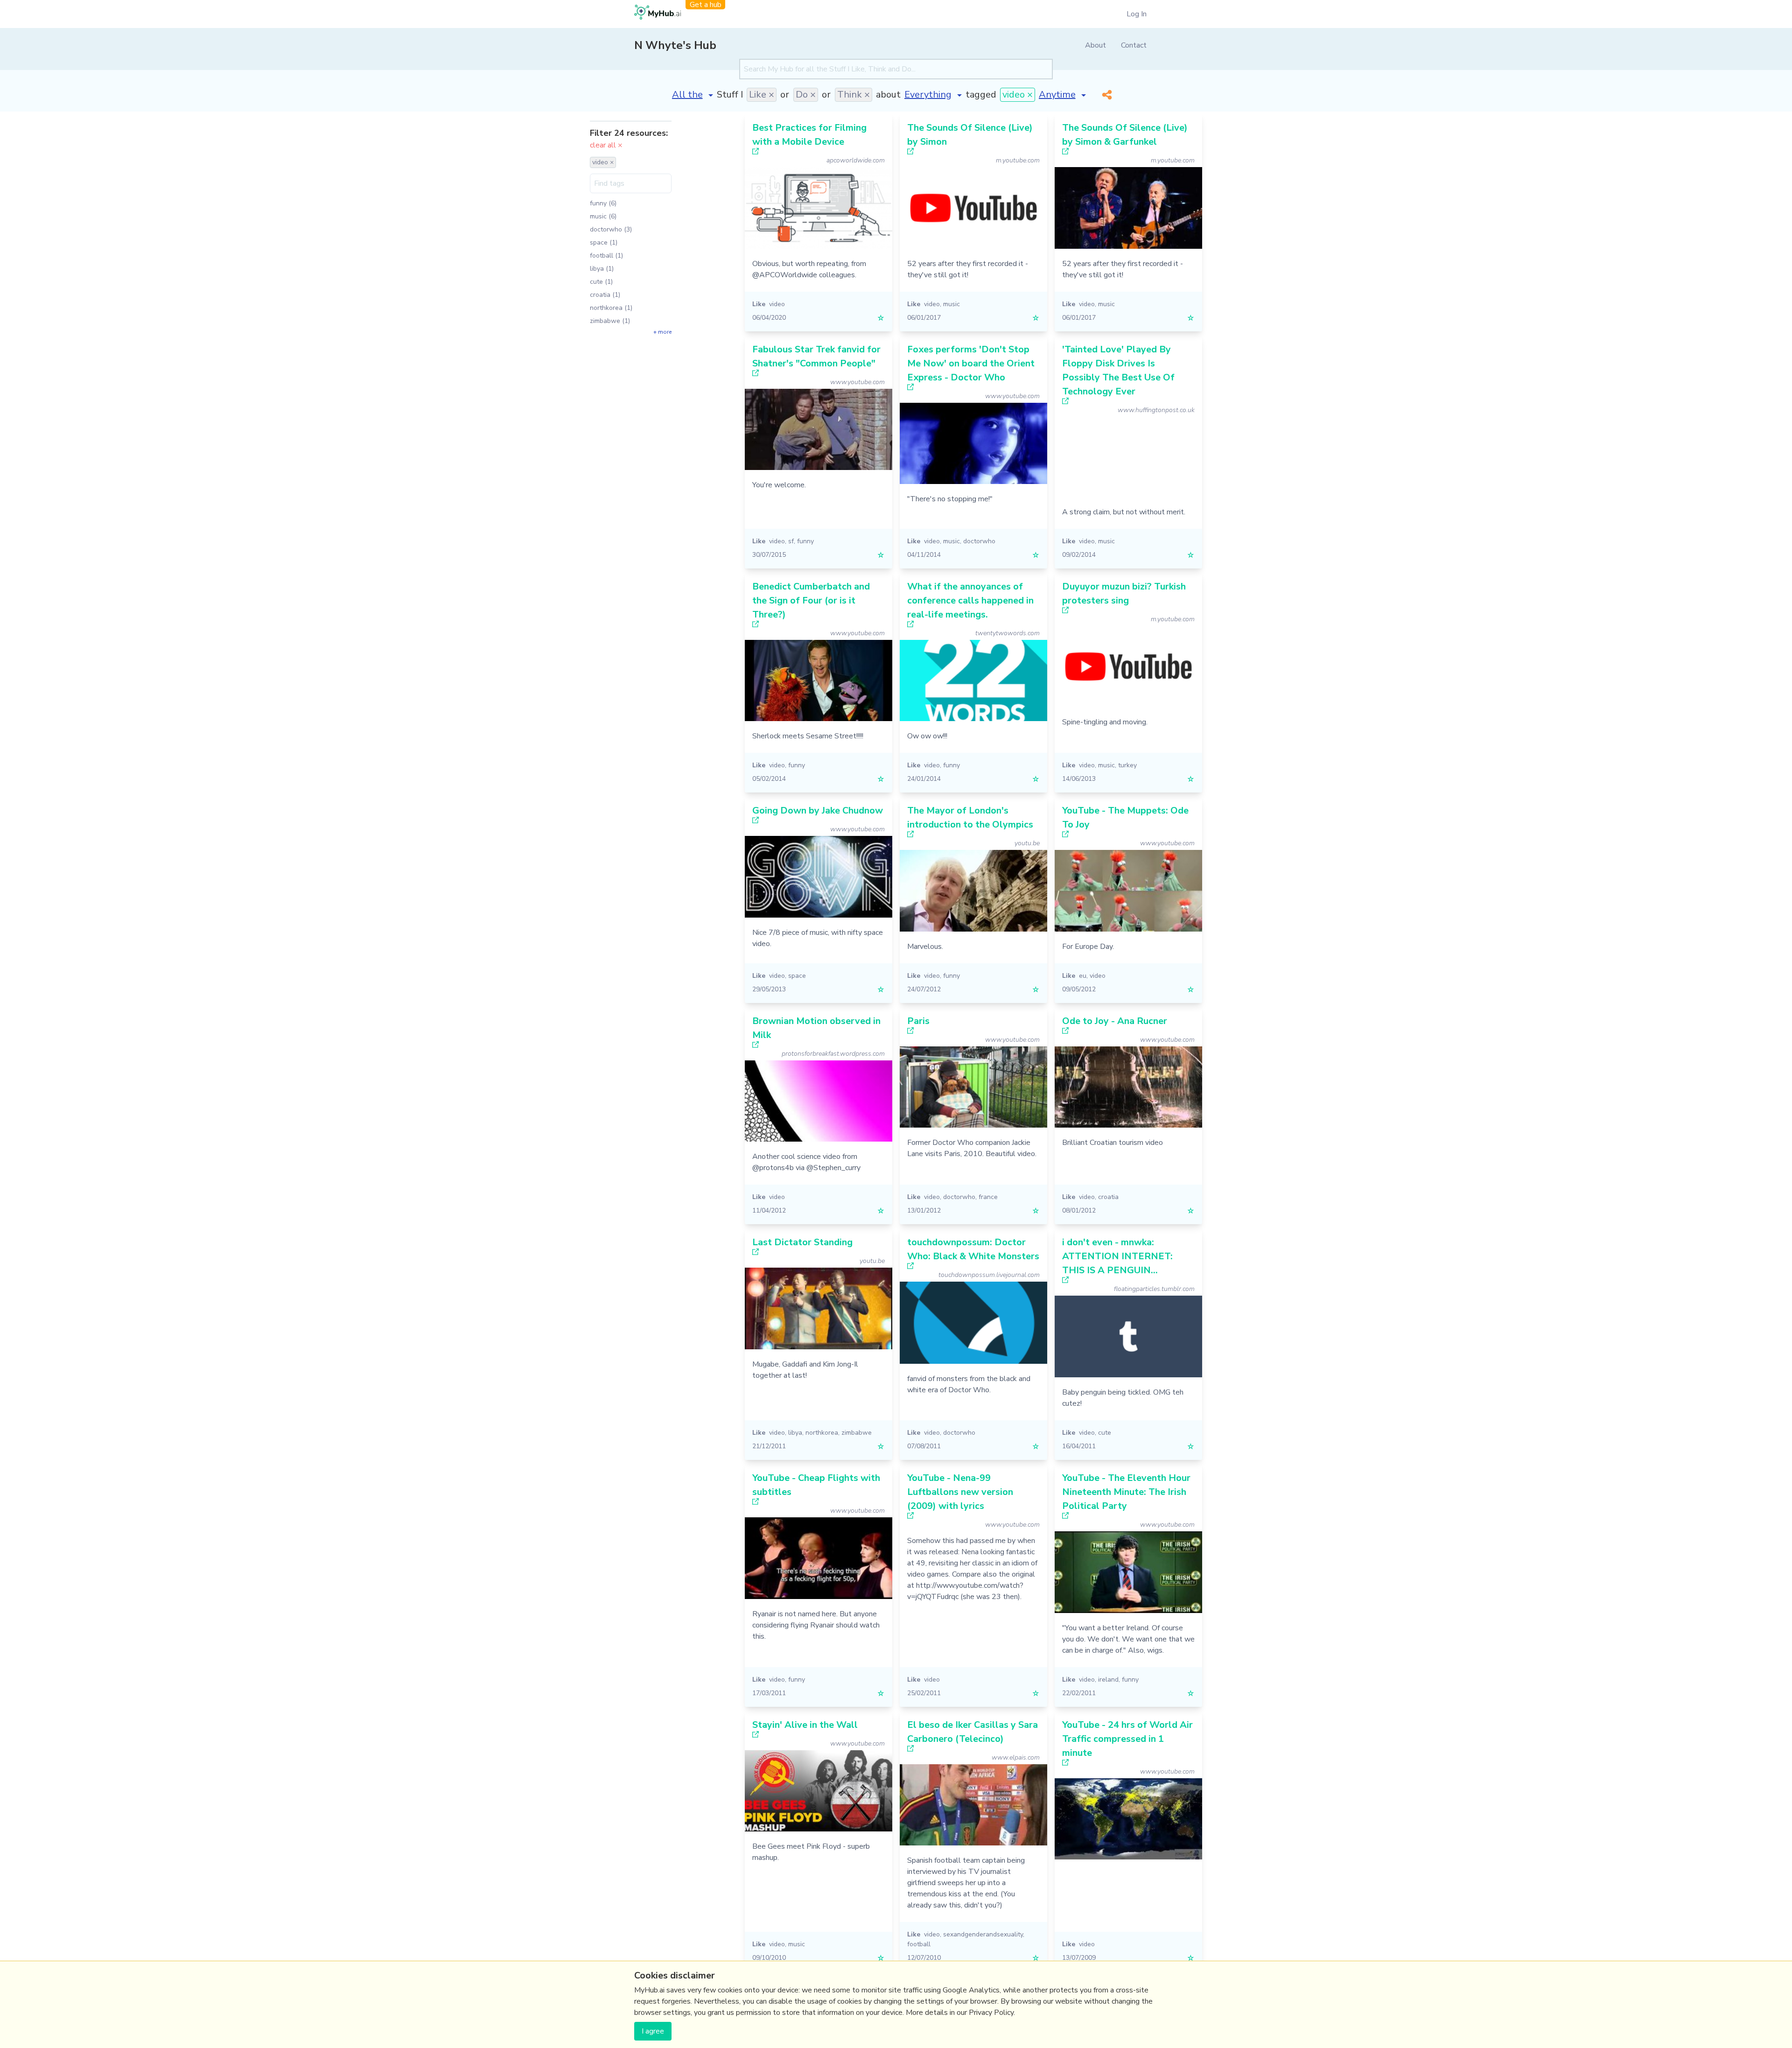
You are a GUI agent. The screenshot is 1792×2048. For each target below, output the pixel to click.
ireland (1108, 1680)
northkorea (822, 1433)
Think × (854, 95)
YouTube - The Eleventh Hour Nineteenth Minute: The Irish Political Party (1126, 1492)
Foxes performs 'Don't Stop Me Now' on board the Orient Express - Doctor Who (971, 363)
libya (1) (602, 269)
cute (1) (601, 282)
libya (795, 1433)
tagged (981, 95)
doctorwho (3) (611, 229)
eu (1083, 976)
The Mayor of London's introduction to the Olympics (970, 817)
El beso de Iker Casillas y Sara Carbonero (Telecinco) (973, 1732)
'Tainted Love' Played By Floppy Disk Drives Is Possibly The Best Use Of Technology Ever (1118, 370)
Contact (1134, 45)
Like (759, 304)
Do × (806, 95)
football (919, 1944)
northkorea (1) (611, 308)
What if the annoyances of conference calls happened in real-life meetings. (970, 600)
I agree (653, 2031)
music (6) (603, 216)
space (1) (604, 242)
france (988, 1197)
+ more (662, 332)
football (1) (606, 256)
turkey (1127, 765)
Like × (762, 95)
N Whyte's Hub (675, 45)
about (888, 95)
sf (791, 541)
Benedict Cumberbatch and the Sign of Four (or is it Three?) (811, 600)
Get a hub (706, 5)
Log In (1137, 14)
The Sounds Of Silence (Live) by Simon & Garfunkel (1125, 135)
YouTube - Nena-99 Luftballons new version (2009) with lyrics (960, 1492)
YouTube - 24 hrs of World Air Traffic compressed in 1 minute (1127, 1739)
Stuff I (730, 95)
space (797, 976)
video (777, 304)
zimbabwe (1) (610, 321)
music (952, 304)
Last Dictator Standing (802, 1242)
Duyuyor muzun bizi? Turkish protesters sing (1124, 593)
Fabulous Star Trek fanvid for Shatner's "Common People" (816, 356)
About (1095, 45)
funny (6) (603, 203)
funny (805, 541)
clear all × (606, 145)
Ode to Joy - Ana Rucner (1115, 1021)
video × (1018, 95)
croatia (1108, 1197)
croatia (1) (605, 295)
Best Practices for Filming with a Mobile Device (809, 135)
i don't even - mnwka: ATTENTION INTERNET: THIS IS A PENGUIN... (1117, 1256)
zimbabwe (857, 1433)
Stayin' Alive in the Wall (805, 1725)
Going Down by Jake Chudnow (818, 810)
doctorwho (979, 541)
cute (1105, 1433)
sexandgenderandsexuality (983, 1934)
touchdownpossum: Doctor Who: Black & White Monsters (973, 1249)
